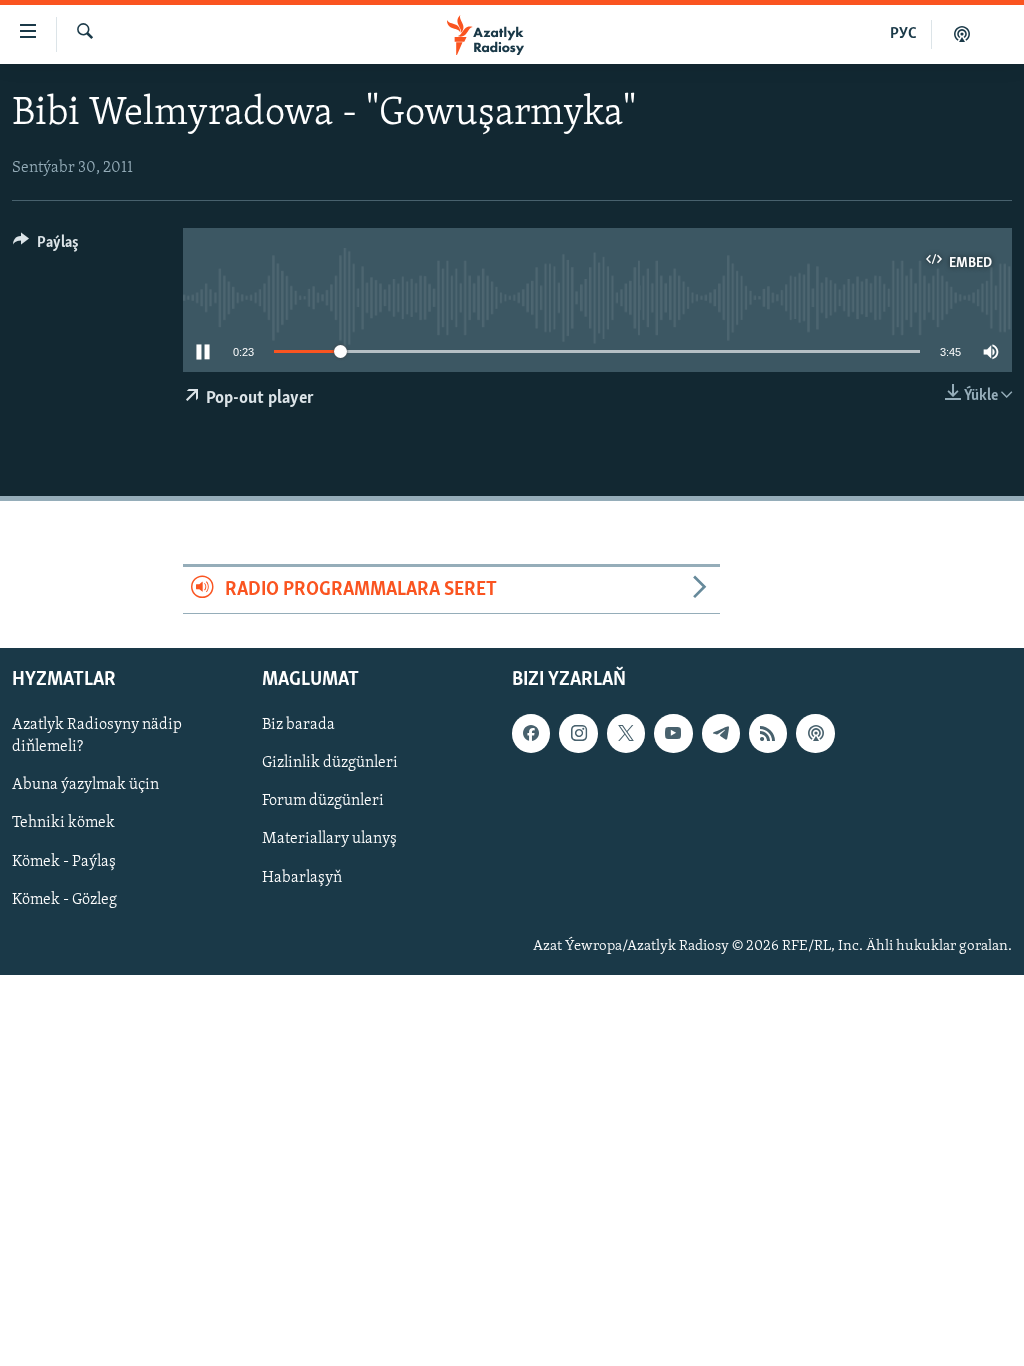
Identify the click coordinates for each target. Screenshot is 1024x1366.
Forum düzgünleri (323, 802)
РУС (903, 34)
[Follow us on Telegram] (721, 734)
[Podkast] (962, 34)
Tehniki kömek (63, 824)
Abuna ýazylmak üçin (85, 786)
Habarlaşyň (302, 878)
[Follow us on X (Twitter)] (626, 734)
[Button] (46, 247)
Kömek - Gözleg (64, 900)
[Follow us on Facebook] (531, 734)
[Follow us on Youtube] (673, 734)
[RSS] (768, 734)
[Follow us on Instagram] (578, 734)
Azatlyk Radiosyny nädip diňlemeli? (97, 737)
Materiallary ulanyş (329, 840)
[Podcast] (815, 734)
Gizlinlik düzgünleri (330, 764)
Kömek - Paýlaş (64, 862)
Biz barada (298, 726)
